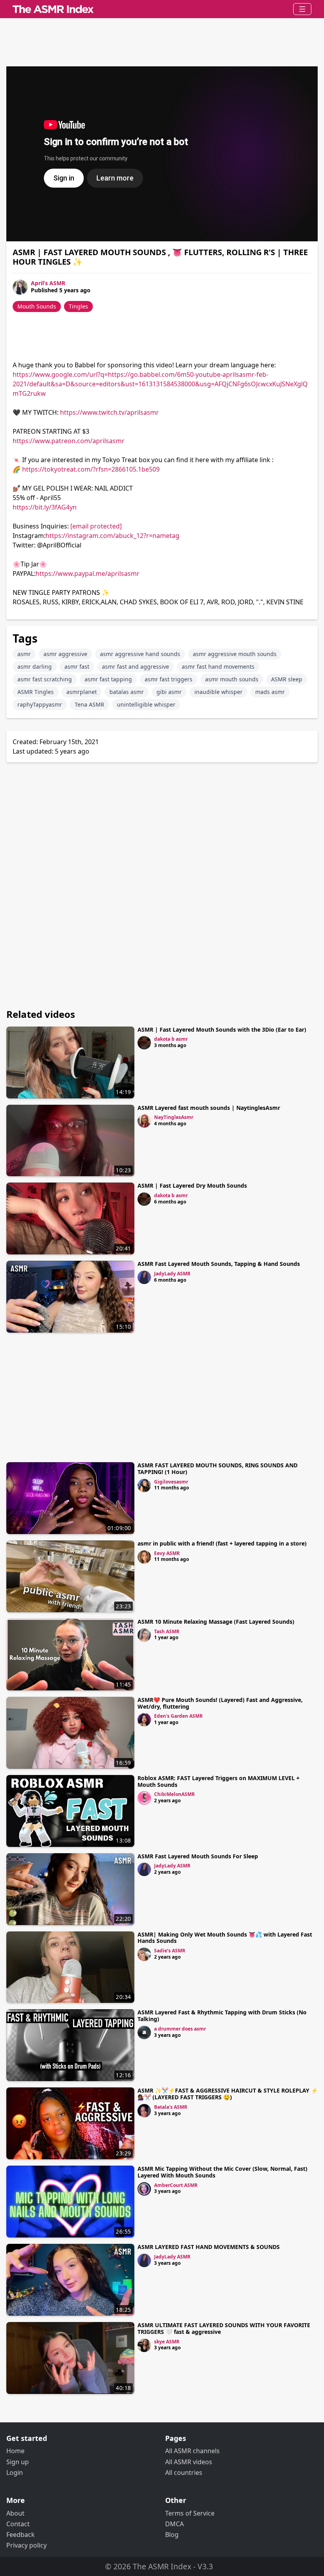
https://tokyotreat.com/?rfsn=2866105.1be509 (91, 469)
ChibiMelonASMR (174, 1794)
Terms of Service (190, 2513)
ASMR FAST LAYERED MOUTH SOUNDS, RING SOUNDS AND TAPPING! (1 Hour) (218, 1469)
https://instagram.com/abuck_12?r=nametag (112, 536)
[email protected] (96, 526)
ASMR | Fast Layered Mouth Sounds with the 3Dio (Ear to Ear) (222, 1029)
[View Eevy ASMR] (144, 1557)
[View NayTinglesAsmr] (144, 1121)
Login (15, 2473)
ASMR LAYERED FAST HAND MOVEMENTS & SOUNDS (209, 2247)
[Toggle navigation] (302, 9)
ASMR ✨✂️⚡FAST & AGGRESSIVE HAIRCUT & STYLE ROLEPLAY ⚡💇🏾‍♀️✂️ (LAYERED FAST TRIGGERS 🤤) (228, 2094)
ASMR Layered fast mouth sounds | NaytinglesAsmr (209, 1108)
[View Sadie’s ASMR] (144, 1954)
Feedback (21, 2535)
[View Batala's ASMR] (144, 2111)
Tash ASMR (167, 1631)
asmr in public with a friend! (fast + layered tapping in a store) (222, 1543)
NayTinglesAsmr (174, 1117)
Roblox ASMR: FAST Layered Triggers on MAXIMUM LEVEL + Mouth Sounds (219, 1781)
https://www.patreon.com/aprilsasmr (69, 441)
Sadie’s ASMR (170, 1951)
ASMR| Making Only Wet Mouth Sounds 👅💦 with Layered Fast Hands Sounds (225, 1938)
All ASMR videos (189, 2462)
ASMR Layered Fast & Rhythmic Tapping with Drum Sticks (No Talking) (222, 2016)
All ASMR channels (192, 2451)
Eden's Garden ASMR (178, 1716)
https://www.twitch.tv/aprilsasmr (109, 412)
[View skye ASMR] (144, 2345)
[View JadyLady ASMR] (144, 1277)
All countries (184, 2473)
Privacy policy (26, 2545)
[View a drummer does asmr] (144, 2033)
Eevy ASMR (167, 1553)
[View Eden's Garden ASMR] (144, 1720)
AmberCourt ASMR (176, 2185)
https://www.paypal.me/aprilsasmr (88, 573)
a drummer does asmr (180, 2029)
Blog (172, 2535)
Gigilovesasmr (171, 1482)
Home (15, 2451)
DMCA (174, 2524)
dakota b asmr (171, 1039)
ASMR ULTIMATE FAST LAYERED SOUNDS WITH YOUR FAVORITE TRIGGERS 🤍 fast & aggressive (224, 2328)
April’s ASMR (48, 283)
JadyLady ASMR (172, 1274)
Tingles (78, 306)
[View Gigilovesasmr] (144, 1485)
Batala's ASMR (171, 2107)
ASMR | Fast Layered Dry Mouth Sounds (192, 1186)
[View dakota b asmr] (144, 1043)
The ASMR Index (162, 2566)
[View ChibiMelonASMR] (144, 1798)
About (15, 2513)
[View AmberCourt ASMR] (144, 2189)
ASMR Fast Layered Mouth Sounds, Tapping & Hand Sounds (219, 1264)
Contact (18, 2524)
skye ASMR (167, 2342)
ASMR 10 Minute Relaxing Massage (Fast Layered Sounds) (216, 1622)
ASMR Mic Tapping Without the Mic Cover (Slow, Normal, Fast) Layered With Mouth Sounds (222, 2172)
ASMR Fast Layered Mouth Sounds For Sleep (198, 1856)
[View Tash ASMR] (144, 1635)
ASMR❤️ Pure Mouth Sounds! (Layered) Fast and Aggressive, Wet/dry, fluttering (220, 1703)
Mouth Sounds (37, 306)
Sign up (18, 2462)
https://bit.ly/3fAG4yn (45, 507)
